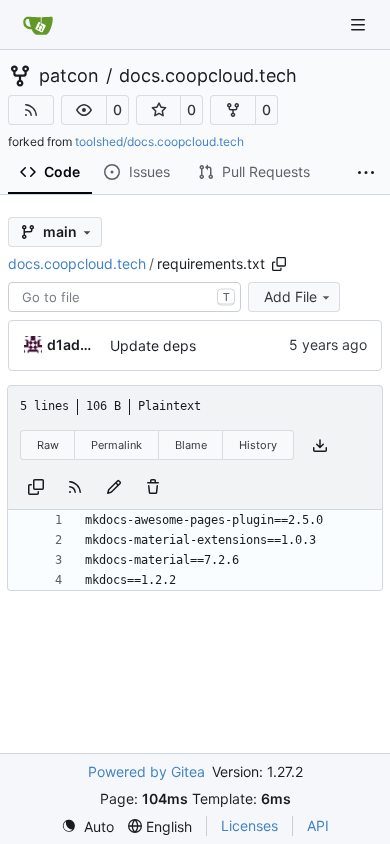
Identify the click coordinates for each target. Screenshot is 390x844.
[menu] (87, 826)
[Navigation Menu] (360, 24)
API (318, 825)
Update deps (153, 345)
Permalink (116, 445)
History (258, 445)
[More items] (366, 173)
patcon (69, 76)
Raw (48, 445)
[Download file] (320, 445)
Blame (191, 445)
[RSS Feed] (31, 110)
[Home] (38, 25)
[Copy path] (279, 264)
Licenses (249, 825)
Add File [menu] (290, 296)
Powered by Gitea (146, 771)
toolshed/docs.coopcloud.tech (159, 141)
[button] (84, 110)
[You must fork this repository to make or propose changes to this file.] (114, 485)
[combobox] (124, 297)
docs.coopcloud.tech (208, 76)
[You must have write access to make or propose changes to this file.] (153, 485)
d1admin (75, 344)
